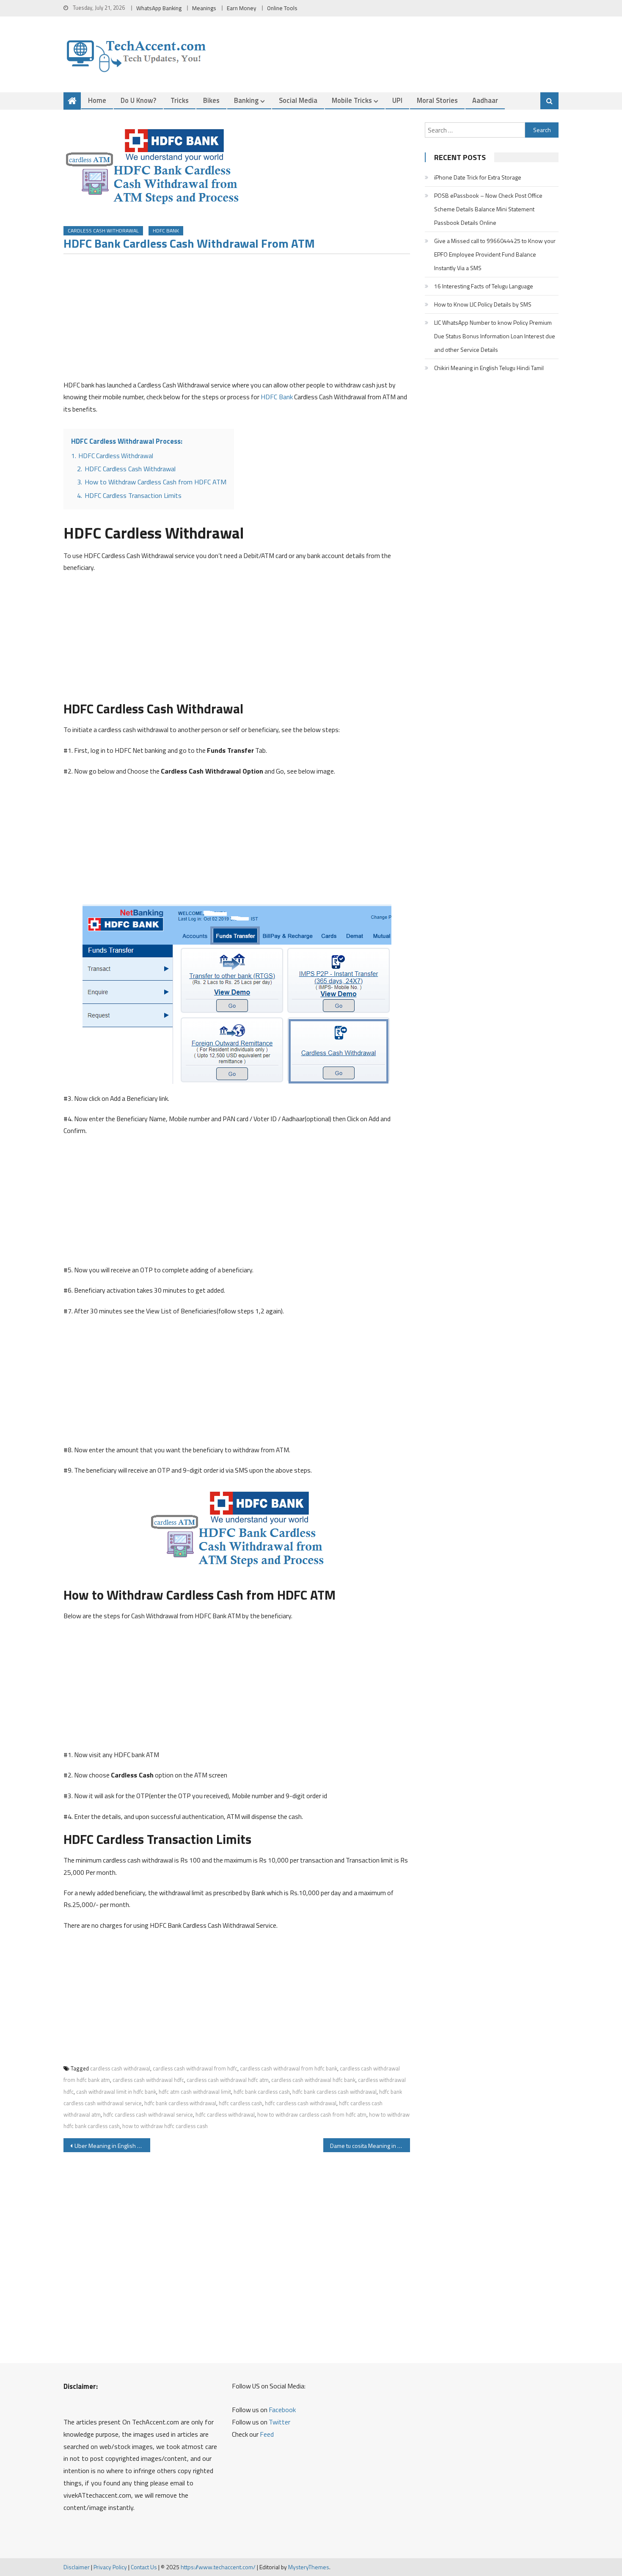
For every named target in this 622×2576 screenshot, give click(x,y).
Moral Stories (437, 100)
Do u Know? (138, 100)
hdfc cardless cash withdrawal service (148, 2114)
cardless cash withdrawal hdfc (148, 2080)
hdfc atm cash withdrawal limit (195, 2092)
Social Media (298, 100)
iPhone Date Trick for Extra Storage (478, 177)
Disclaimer (77, 2567)
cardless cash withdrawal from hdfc (195, 2068)
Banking (246, 100)
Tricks (180, 100)
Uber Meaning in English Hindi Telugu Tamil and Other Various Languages (112, 2146)
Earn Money (242, 8)
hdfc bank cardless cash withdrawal (334, 2092)
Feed (267, 2434)
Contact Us (144, 2567)
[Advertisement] (237, 320)
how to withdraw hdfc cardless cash (165, 2126)
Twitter (279, 2422)
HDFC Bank (166, 231)
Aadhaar (485, 100)
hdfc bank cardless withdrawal (180, 2103)
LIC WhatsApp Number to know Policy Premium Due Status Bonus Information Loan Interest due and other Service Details (495, 336)
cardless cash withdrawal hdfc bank (313, 2080)
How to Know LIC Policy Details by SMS (483, 304)
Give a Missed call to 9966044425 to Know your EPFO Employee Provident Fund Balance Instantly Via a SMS (495, 254)
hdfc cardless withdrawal (225, 2114)
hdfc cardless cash (241, 2103)
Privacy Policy (110, 2567)
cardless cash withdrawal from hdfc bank (289, 2068)
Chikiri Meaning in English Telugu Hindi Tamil (489, 368)
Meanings (204, 8)
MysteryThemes (309, 2567)
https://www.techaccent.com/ (218, 2567)
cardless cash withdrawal (120, 2068)
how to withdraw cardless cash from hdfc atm (312, 2114)
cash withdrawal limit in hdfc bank (116, 2092)
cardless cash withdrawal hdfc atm (228, 2080)
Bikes (211, 100)
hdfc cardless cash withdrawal (301, 2103)
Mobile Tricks (352, 100)
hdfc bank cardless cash (262, 2092)
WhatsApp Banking (159, 8)
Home (97, 100)
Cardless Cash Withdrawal (103, 231)
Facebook (282, 2410)
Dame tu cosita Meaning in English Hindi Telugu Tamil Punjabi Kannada (370, 2146)
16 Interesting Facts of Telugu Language (484, 286)
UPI (397, 100)
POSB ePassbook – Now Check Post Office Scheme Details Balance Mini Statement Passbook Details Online (488, 209)
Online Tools (282, 8)
